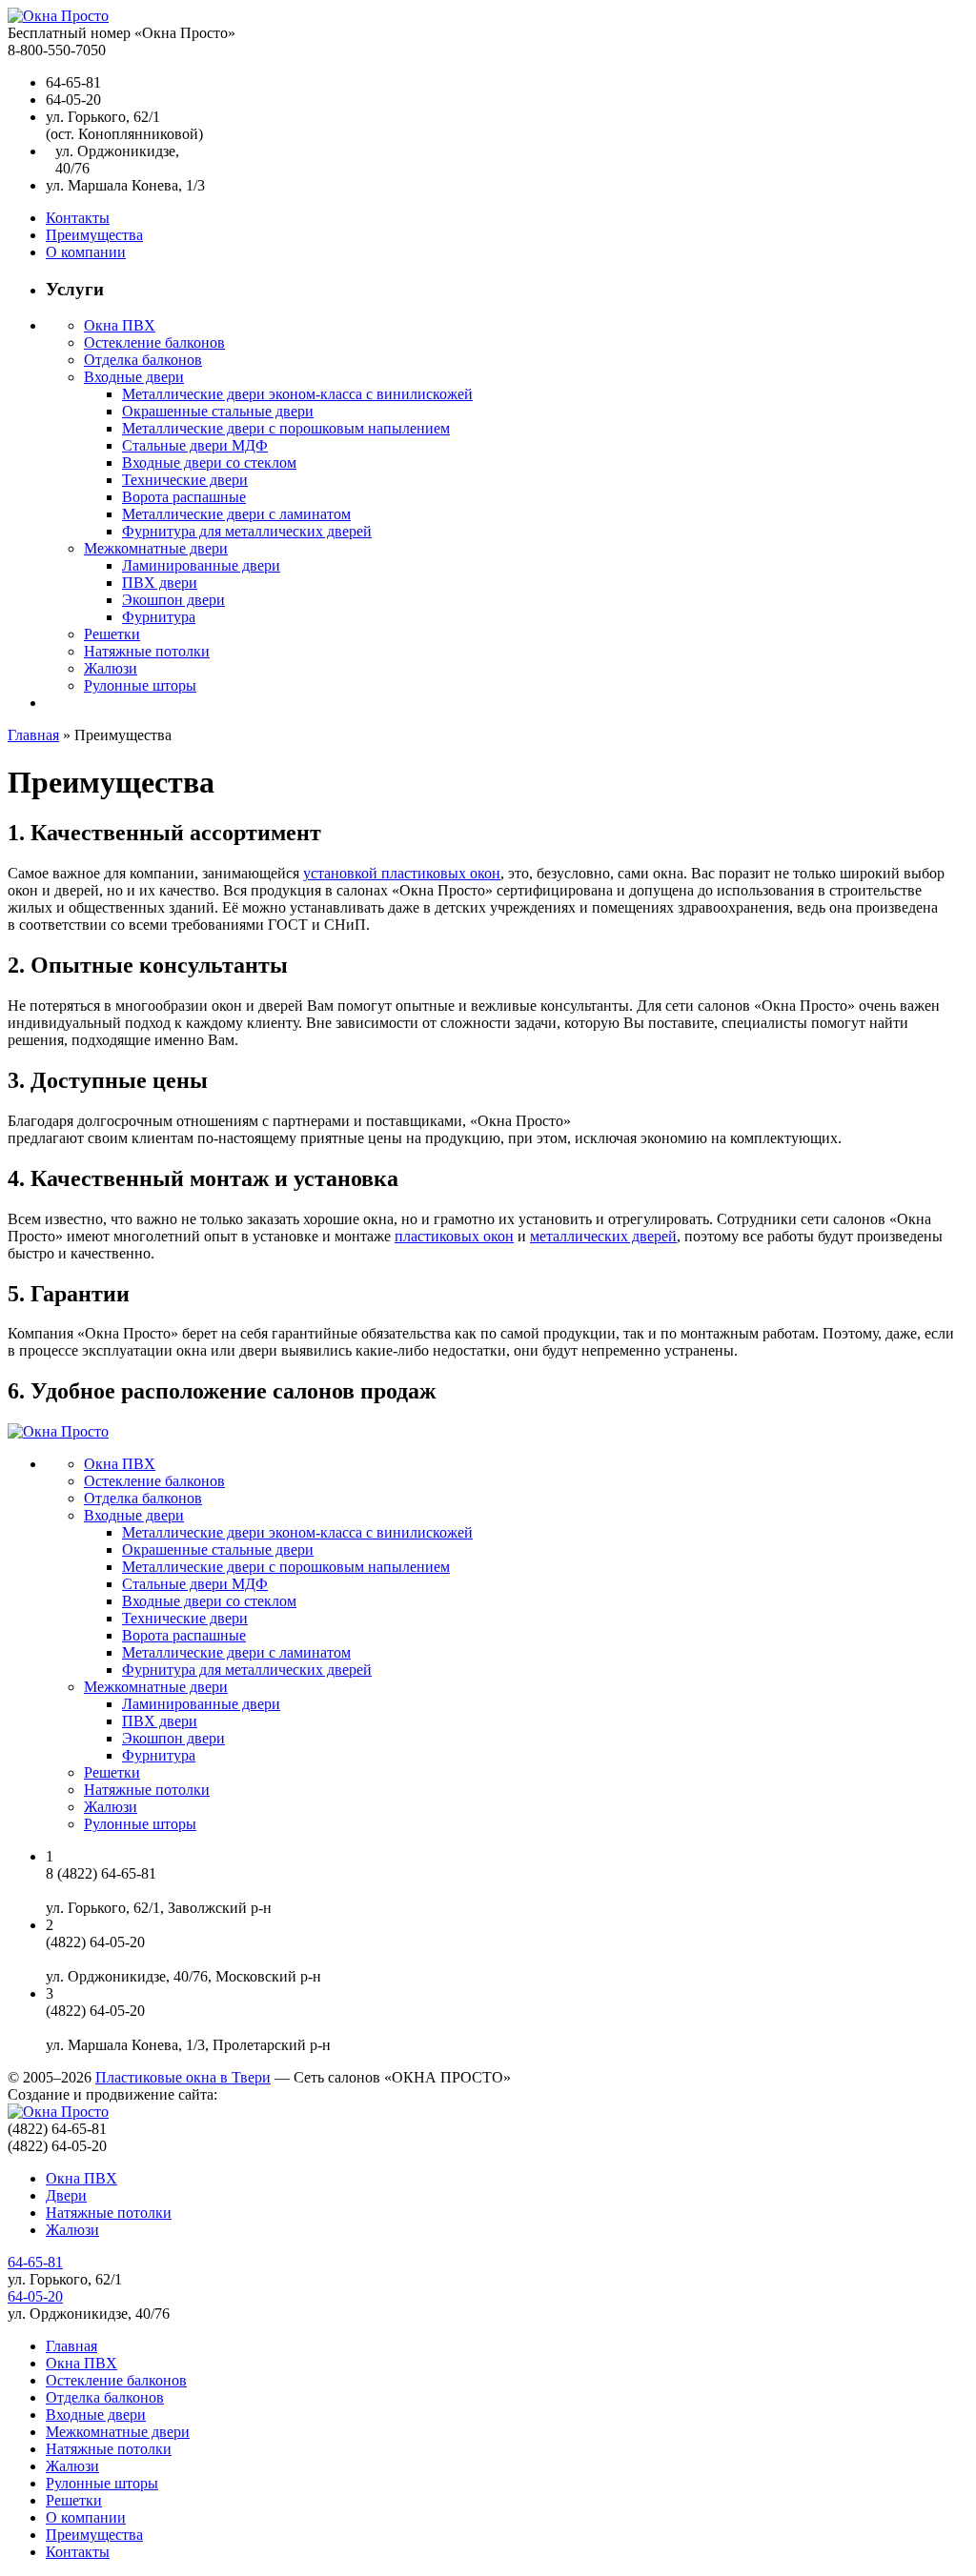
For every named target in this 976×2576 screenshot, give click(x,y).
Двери (66, 2195)
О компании (86, 252)
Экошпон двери (173, 600)
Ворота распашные (184, 497)
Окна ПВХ (120, 325)
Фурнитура (159, 617)
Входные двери (134, 377)
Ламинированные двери (201, 565)
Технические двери (185, 480)
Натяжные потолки (147, 651)
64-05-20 (35, 2296)
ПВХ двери (160, 583)
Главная (33, 735)
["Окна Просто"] (58, 16)
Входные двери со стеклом (209, 463)
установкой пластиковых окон (402, 873)
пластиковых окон (454, 1236)
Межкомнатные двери (156, 548)
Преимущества (94, 235)
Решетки (112, 634)
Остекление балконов (154, 342)
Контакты (78, 218)
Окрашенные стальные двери (218, 411)
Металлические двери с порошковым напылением (286, 428)
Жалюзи (111, 668)
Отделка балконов (143, 360)
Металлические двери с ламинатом (236, 514)
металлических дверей (603, 1236)
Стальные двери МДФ (195, 445)
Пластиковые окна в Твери (183, 2077)
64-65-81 (35, 2262)
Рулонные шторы (140, 685)
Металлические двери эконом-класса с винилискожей (297, 394)
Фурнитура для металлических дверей (247, 531)
